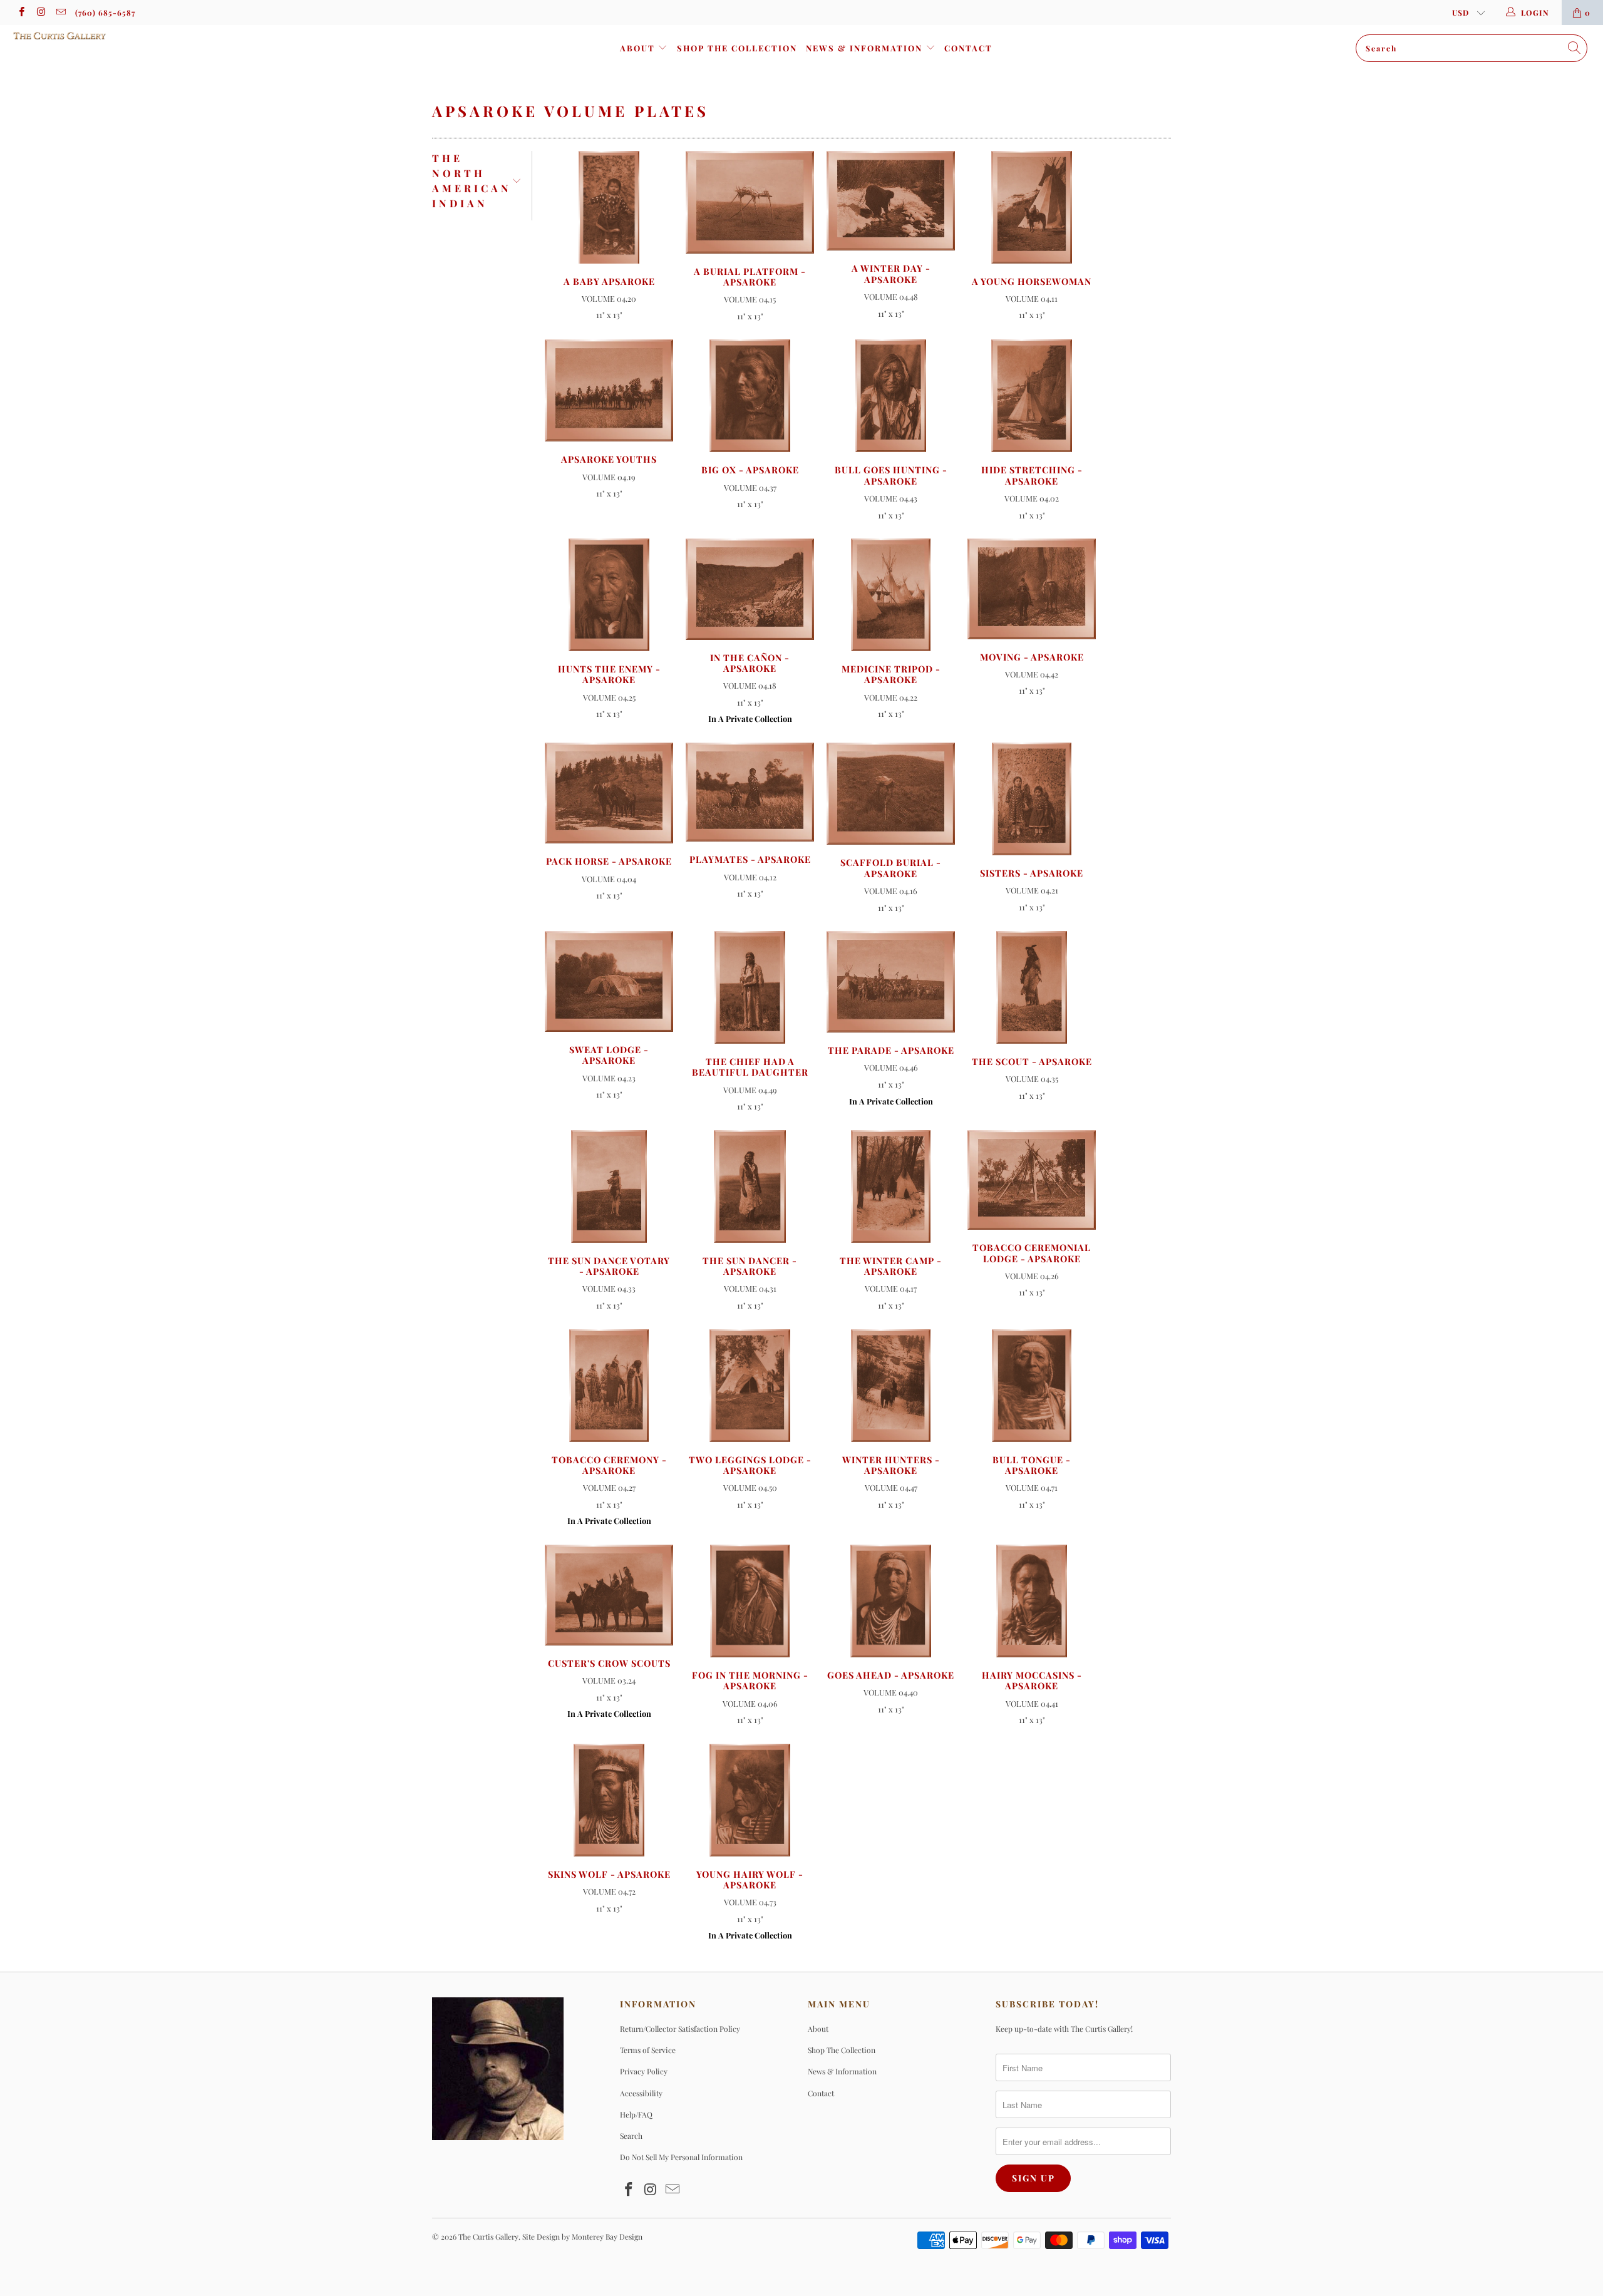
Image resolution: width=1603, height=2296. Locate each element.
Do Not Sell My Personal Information (681, 2157)
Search (631, 2136)
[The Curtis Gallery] (135, 36)
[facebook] (21, 13)
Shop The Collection (737, 48)
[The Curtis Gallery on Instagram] (40, 13)
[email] (60, 13)
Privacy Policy (644, 2071)
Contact (968, 48)
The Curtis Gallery (488, 2237)
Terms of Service (648, 2050)
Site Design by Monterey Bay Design (582, 2237)
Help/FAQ (636, 2114)
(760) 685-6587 (105, 13)
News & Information (866, 48)
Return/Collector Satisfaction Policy (680, 2029)
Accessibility (641, 2093)
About (639, 48)
